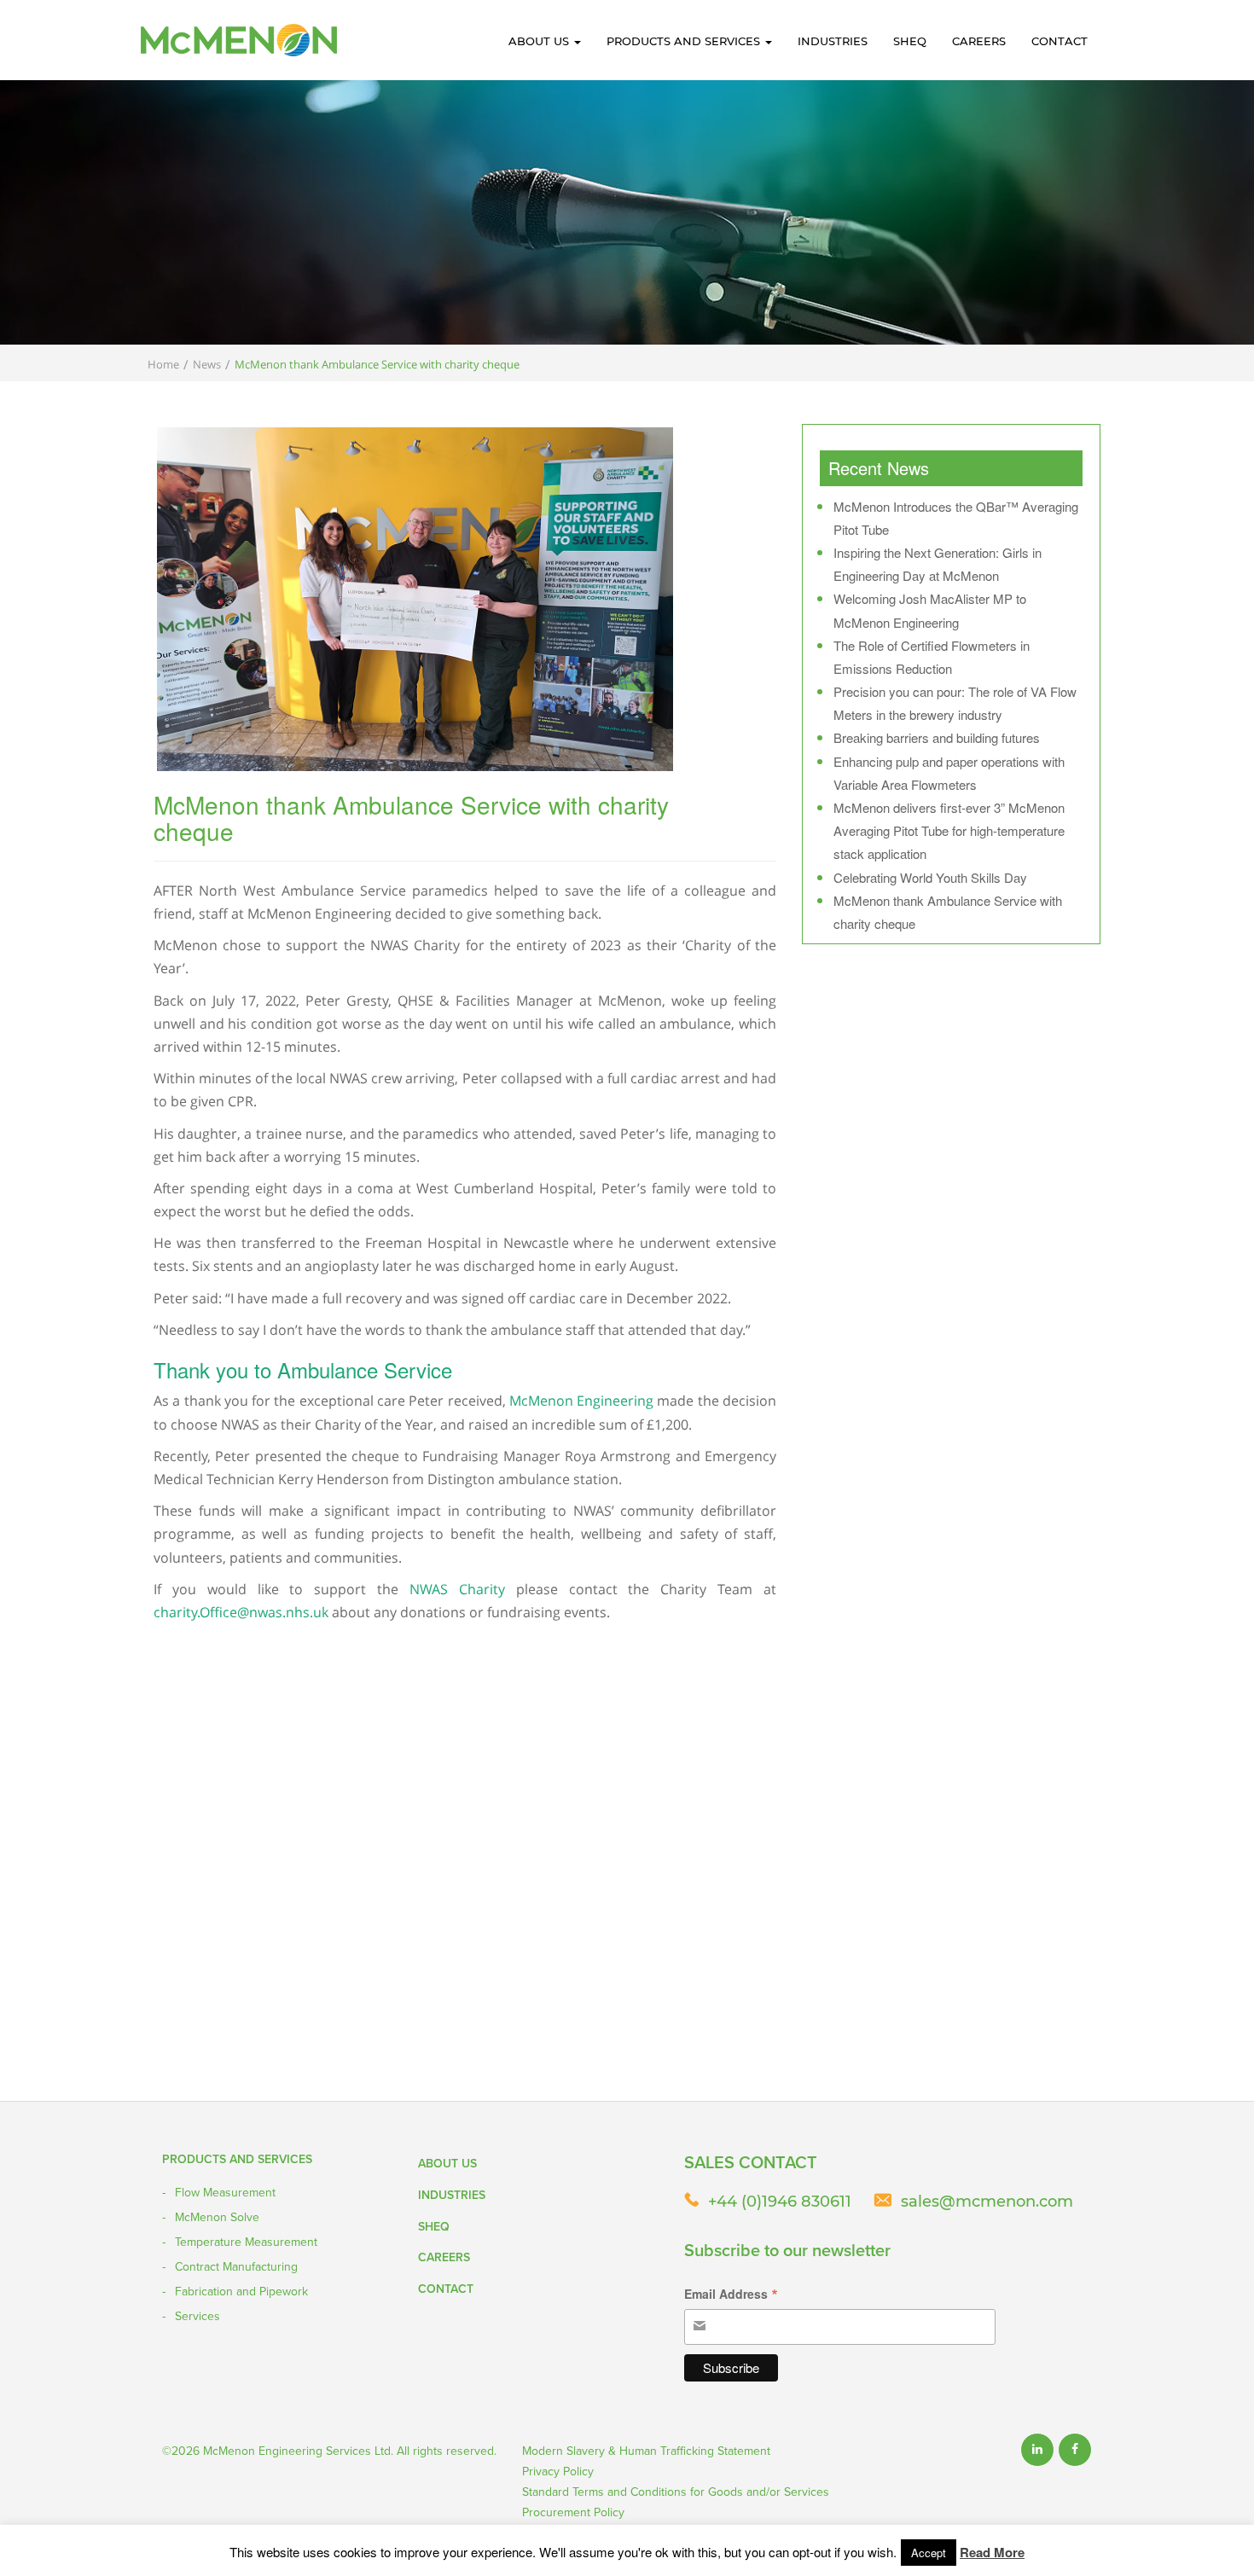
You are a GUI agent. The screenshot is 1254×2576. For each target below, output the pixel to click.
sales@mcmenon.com (987, 2202)
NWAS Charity (457, 1589)
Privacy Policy (558, 2471)
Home (163, 364)
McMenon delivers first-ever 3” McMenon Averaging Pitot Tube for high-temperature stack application (949, 830)
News (207, 364)
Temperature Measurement (246, 2242)
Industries (833, 41)
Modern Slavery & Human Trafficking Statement (646, 2451)
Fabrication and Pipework (241, 2291)
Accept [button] (929, 2553)
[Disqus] (465, 1882)
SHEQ (910, 41)
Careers (979, 41)
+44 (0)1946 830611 (780, 2202)
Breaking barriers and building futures (937, 737)
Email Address (731, 2295)
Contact (1060, 41)
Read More (992, 2552)
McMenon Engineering (581, 1401)
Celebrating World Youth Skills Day (930, 877)
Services (197, 2316)
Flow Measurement (225, 2192)
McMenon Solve (217, 2217)
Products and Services (685, 41)
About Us (540, 41)
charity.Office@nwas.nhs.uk (241, 1612)
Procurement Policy (573, 2512)
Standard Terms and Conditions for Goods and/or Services (676, 2492)
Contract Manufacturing (236, 2266)
